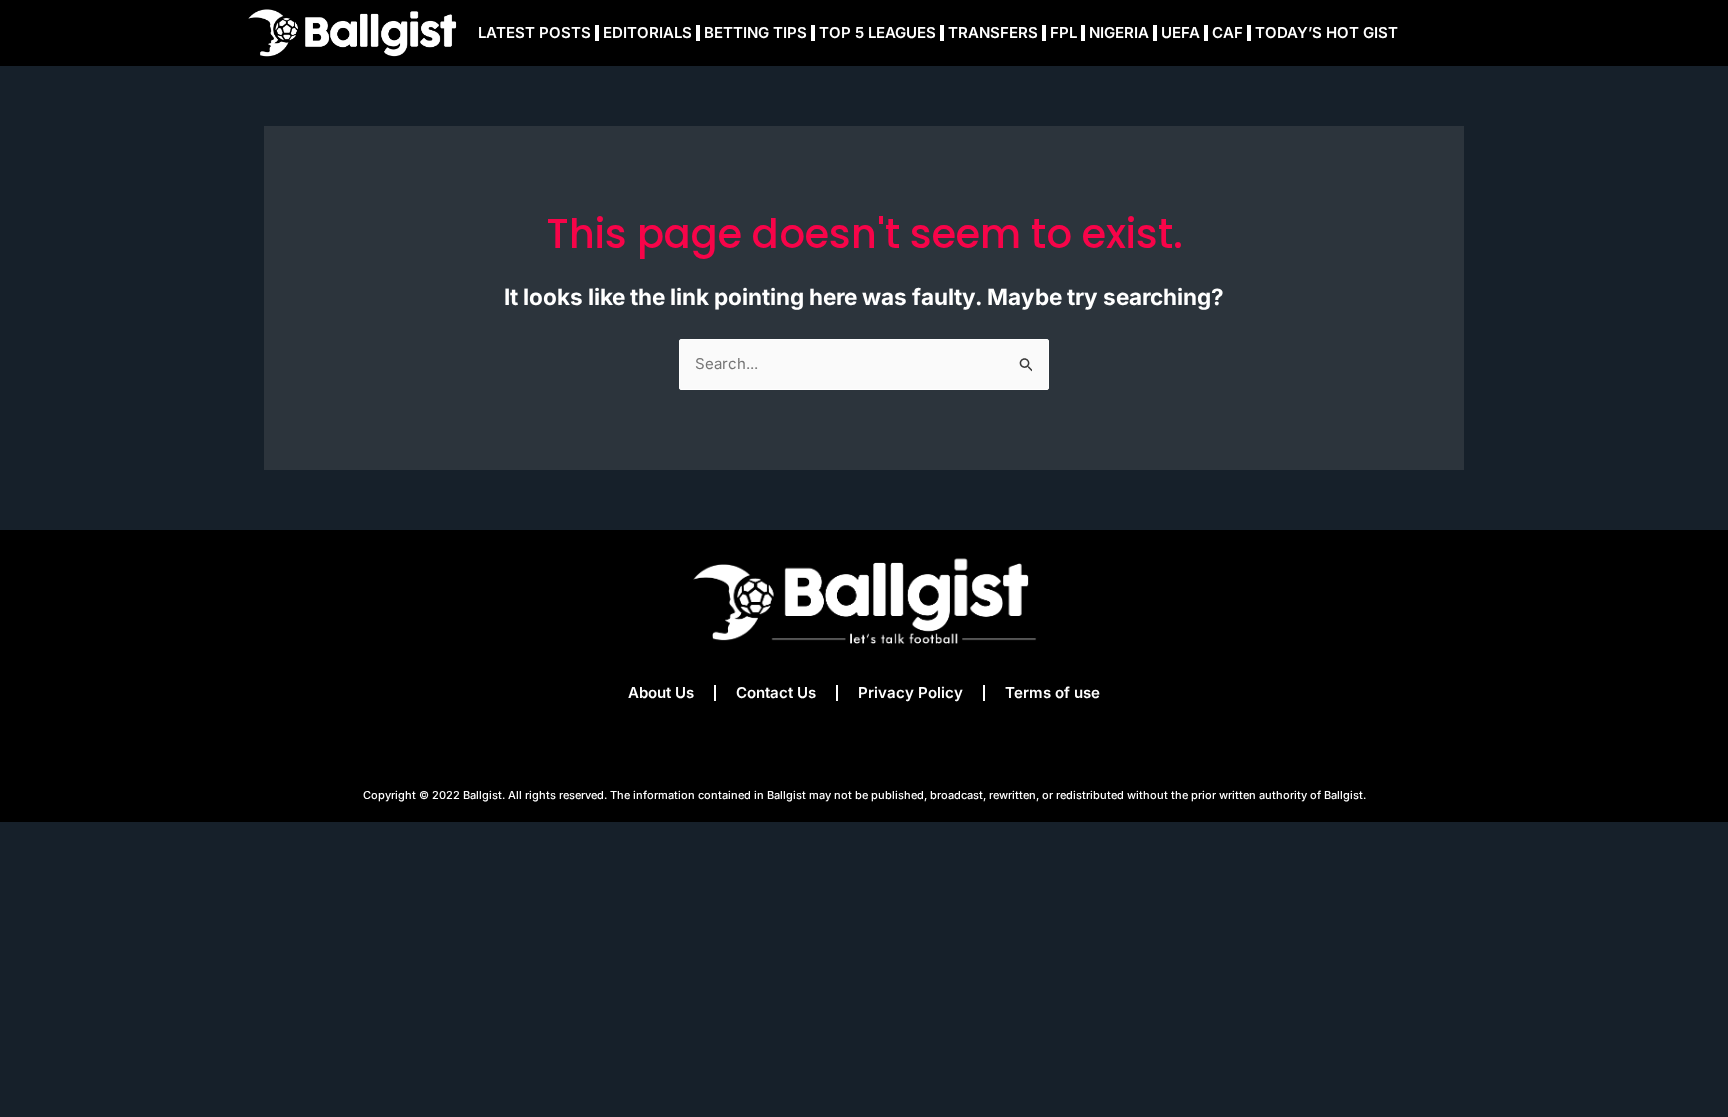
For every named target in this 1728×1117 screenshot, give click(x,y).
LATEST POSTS (534, 32)
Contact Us (776, 692)
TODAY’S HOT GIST (1326, 32)
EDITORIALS (647, 32)
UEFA (1180, 32)
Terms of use (1052, 692)
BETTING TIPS (755, 32)
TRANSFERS (993, 32)
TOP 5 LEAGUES (877, 32)
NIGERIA (1119, 32)
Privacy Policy (910, 692)
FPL (1063, 32)
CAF (1227, 32)
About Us (661, 692)
